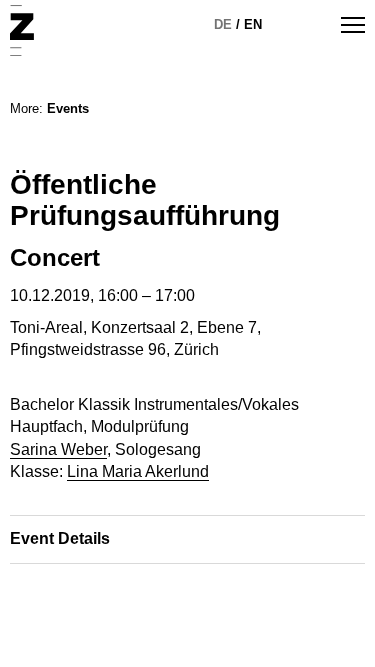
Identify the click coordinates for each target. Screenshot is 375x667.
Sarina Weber (58, 449)
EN (253, 24)
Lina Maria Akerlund (138, 471)
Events (68, 108)
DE (223, 24)
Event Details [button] (60, 538)
